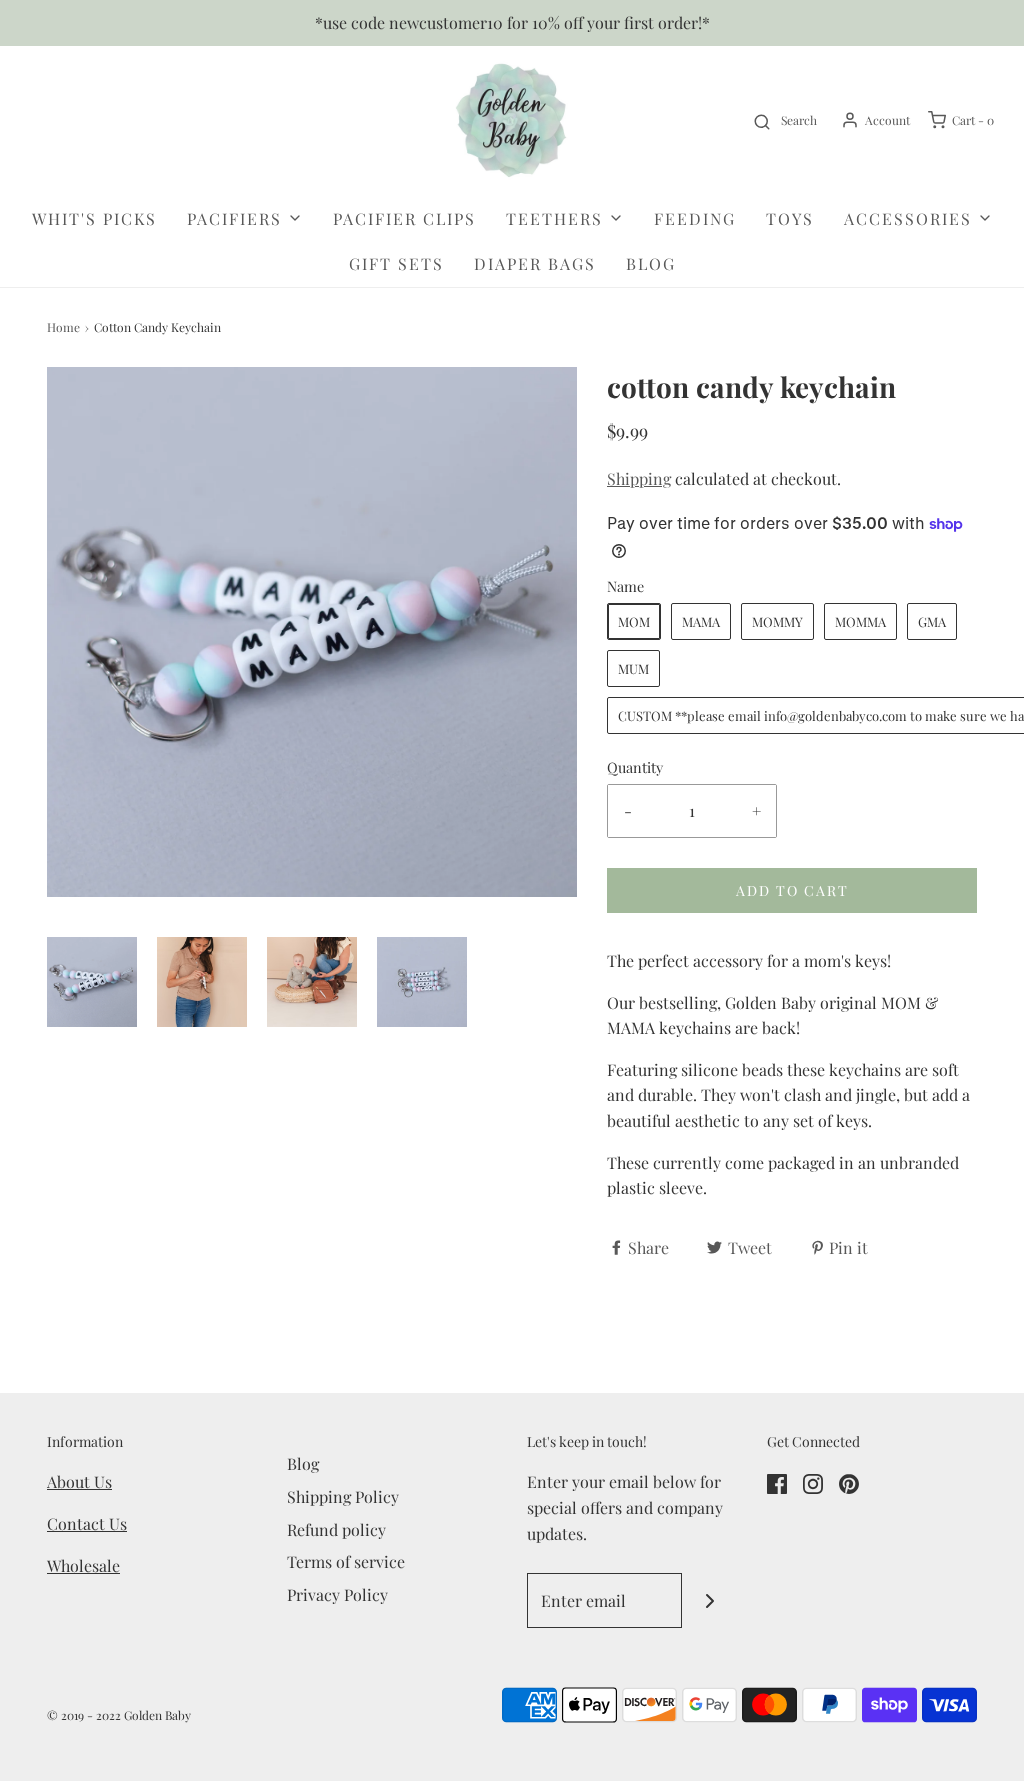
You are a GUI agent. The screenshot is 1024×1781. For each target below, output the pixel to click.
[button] (92, 982)
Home (63, 327)
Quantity (635, 767)
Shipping (639, 478)
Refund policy (336, 1529)
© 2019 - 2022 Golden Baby (119, 1715)
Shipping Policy (343, 1496)
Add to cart (792, 890)
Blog (651, 263)
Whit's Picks (94, 218)
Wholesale (83, 1565)
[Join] (709, 1600)
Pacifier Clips (404, 218)
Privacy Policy (337, 1594)
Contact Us (87, 1523)
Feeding (695, 218)
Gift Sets (396, 263)
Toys (790, 218)
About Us (79, 1481)
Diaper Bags (535, 263)
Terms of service (346, 1561)
